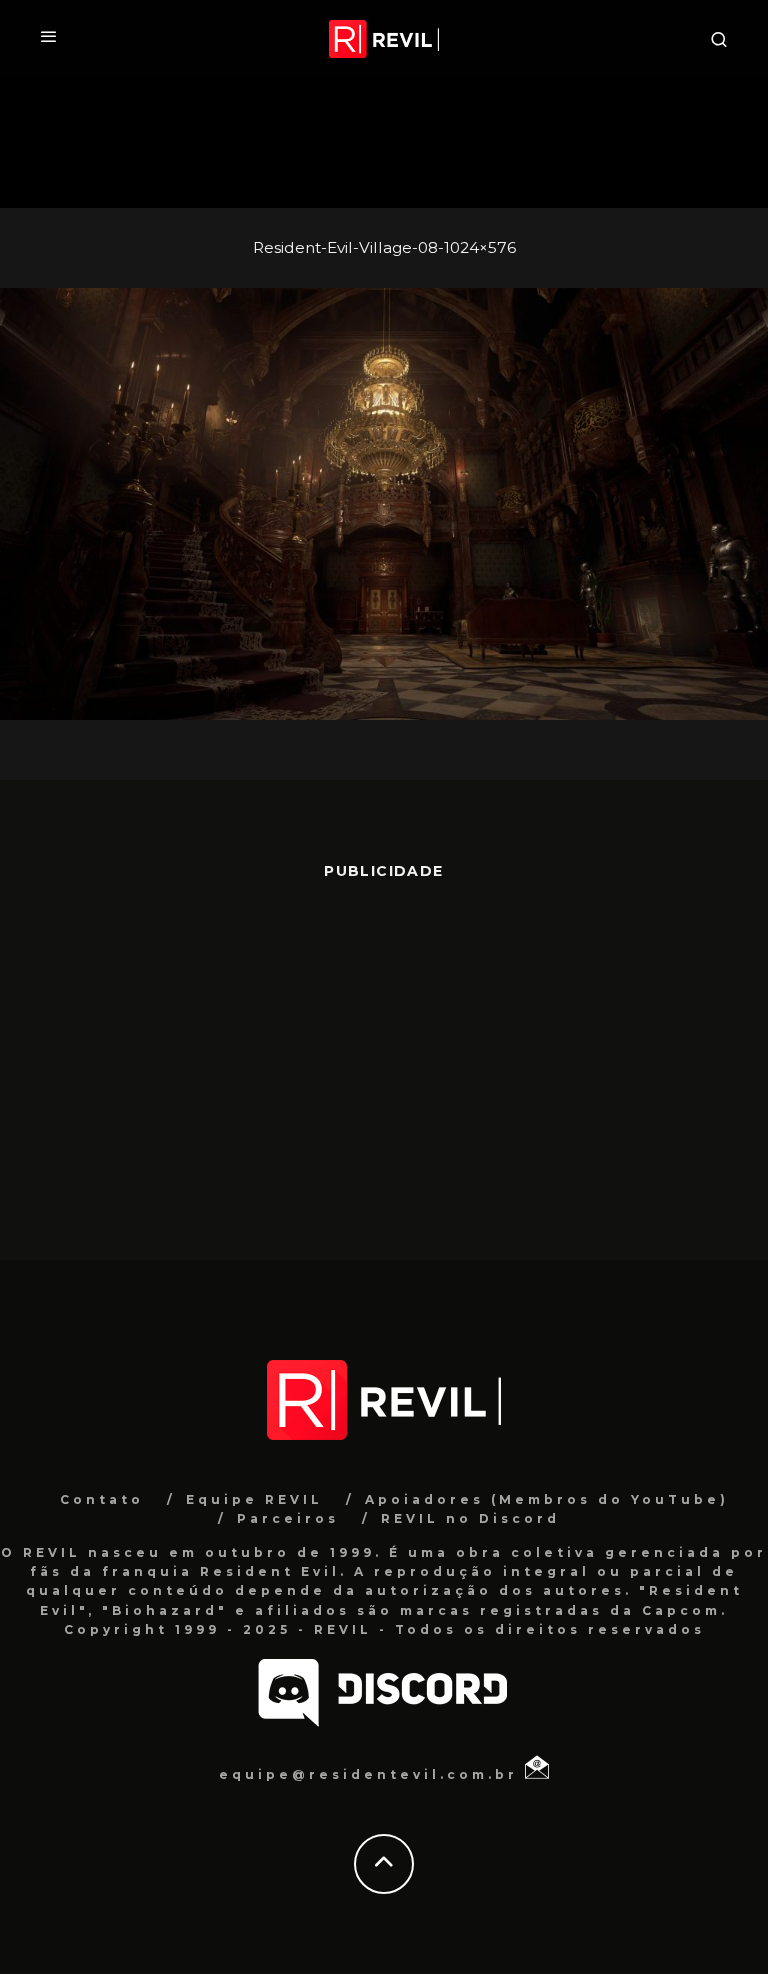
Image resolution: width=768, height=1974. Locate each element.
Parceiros (288, 1518)
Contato (102, 1499)
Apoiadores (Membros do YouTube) (547, 1499)
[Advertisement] (384, 1060)
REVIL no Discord (470, 1518)
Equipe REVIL (254, 1499)
